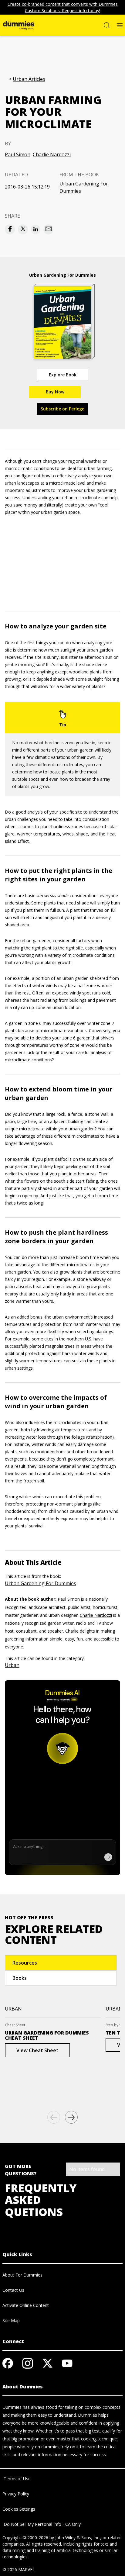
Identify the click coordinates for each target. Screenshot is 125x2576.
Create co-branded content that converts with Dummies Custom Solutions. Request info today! (63, 7)
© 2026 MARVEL (19, 2569)
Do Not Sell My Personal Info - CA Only (42, 2524)
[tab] (61, 1963)
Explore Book (63, 375)
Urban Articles (29, 79)
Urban (12, 1665)
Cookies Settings (19, 2509)
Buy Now (55, 392)
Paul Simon (18, 154)
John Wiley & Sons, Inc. (78, 2538)
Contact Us (13, 2290)
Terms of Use (17, 2479)
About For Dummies (22, 2275)
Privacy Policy (16, 2494)
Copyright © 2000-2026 (25, 2538)
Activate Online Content (26, 2305)
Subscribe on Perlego (63, 409)
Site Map (11, 2320)
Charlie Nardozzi (52, 154)
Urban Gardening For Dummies (84, 187)
